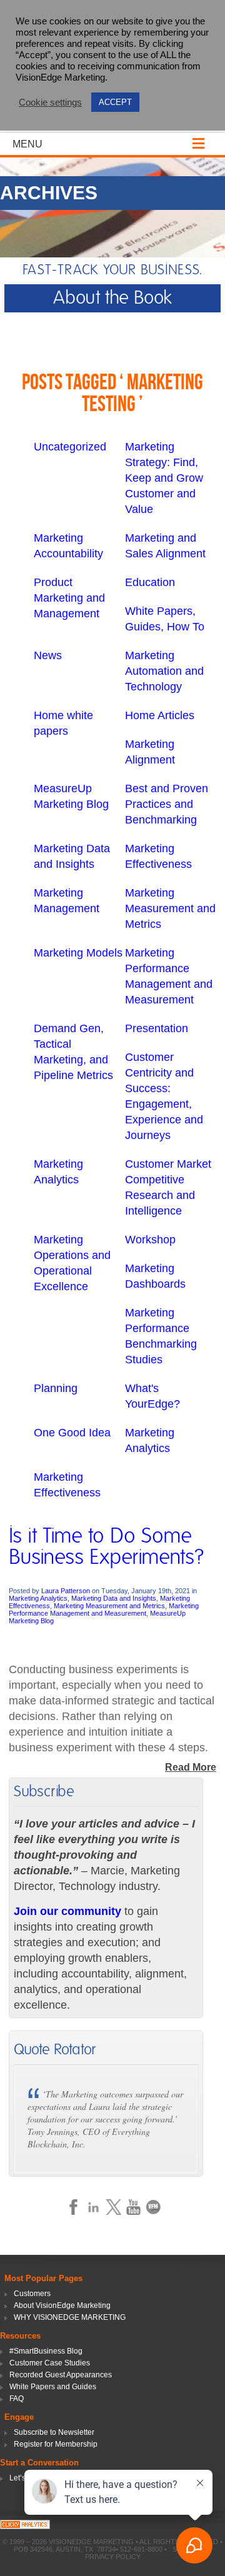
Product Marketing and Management (69, 598)
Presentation (157, 1028)
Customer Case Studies (50, 2363)
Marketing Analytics (38, 1598)
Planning (56, 1388)
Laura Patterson (66, 1591)
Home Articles (160, 715)
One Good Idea (72, 1433)
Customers (32, 2294)
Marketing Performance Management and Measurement (104, 1609)
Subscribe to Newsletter (54, 2432)
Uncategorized (70, 447)
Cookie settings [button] (50, 102)
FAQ (17, 2399)
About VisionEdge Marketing (62, 2305)
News (48, 655)
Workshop (150, 1240)
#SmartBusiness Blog (46, 2351)
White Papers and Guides (53, 2387)
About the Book (112, 298)
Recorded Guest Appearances (61, 2375)
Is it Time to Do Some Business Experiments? (107, 1547)
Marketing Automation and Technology (164, 671)
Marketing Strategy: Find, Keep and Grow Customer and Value (164, 478)
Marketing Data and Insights (114, 1598)
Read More (191, 1767)
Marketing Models (78, 953)
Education (150, 582)
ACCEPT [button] (115, 102)
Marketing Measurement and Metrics (170, 908)
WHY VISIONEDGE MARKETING (70, 2317)
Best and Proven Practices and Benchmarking (167, 804)
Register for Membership (56, 2444)
